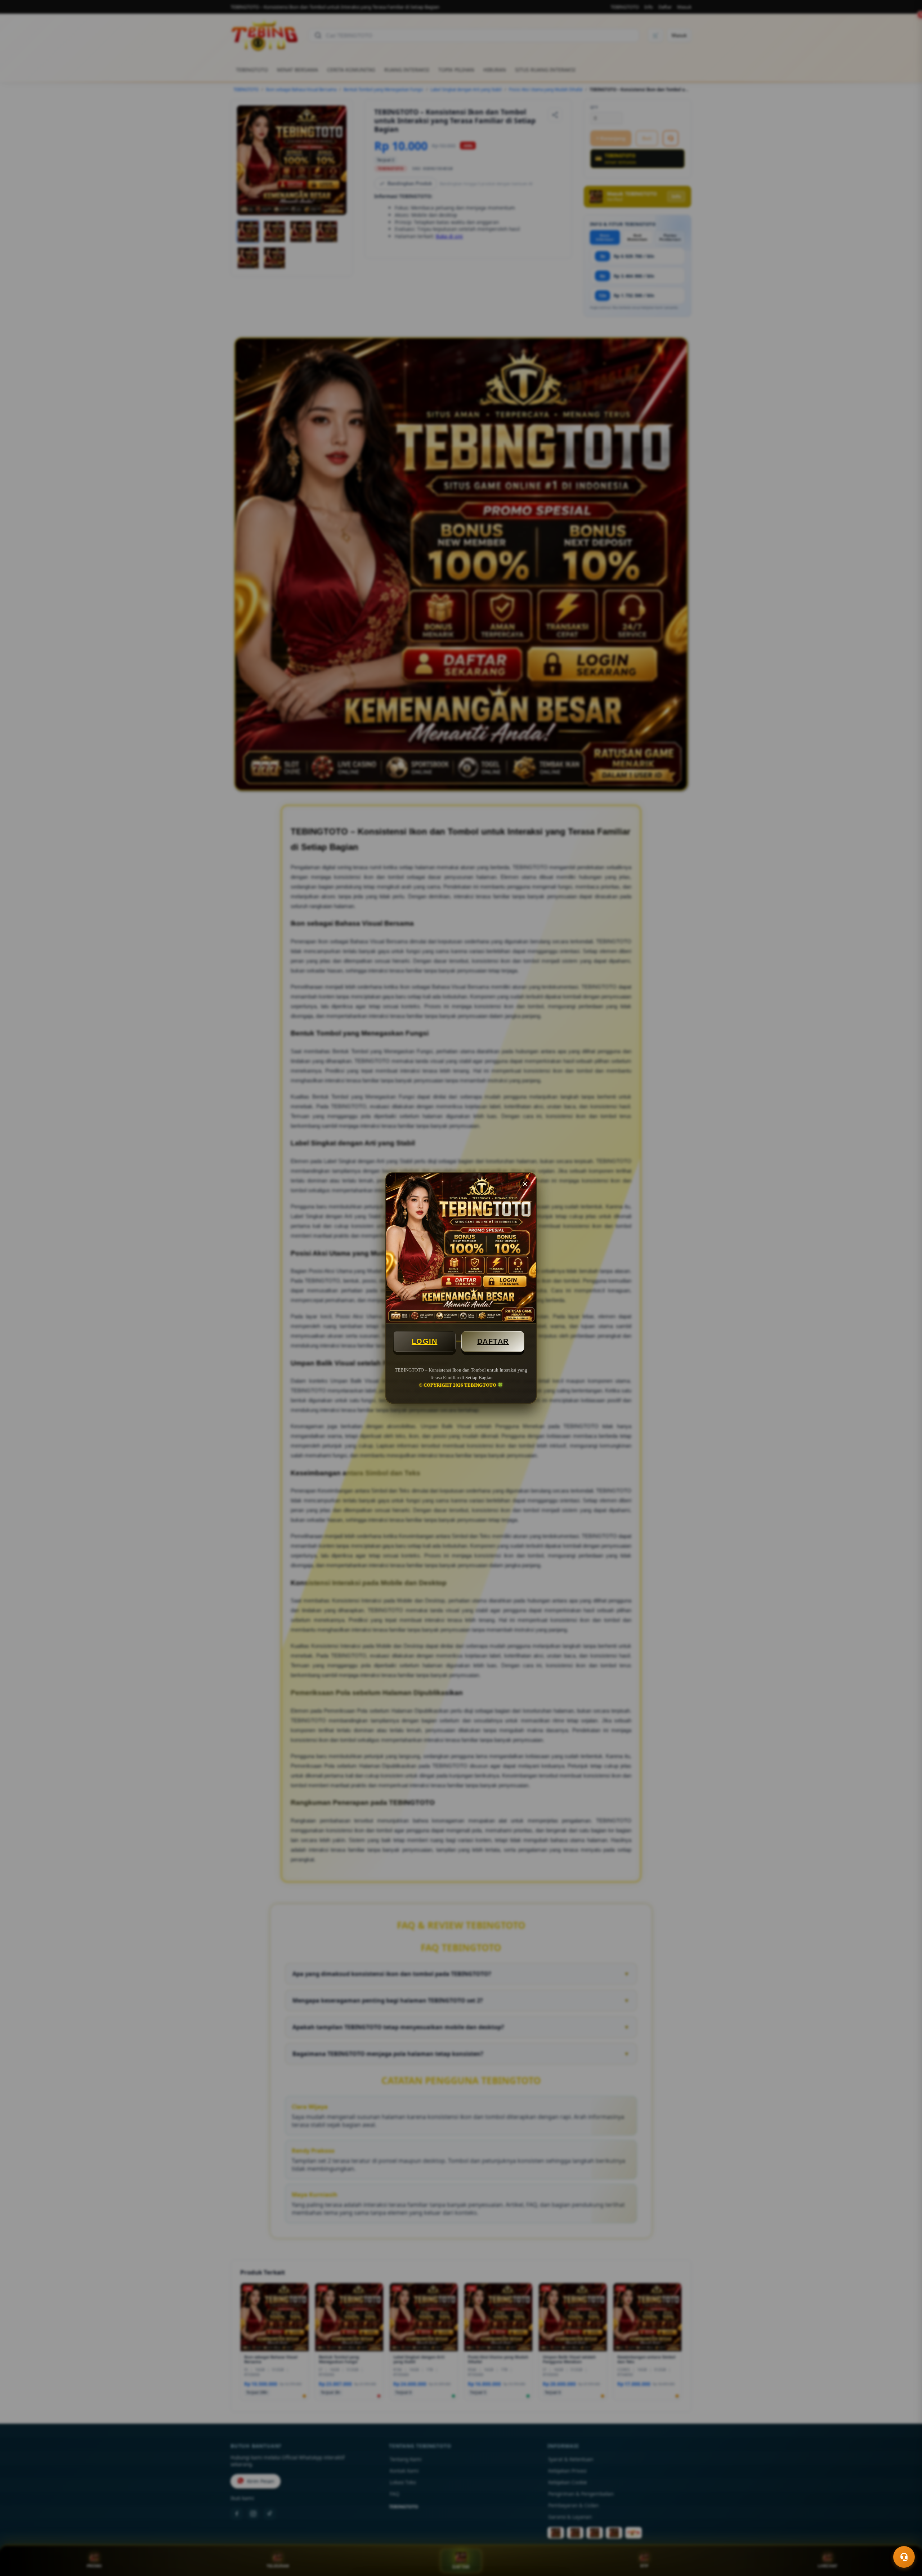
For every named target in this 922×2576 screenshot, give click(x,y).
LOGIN (425, 1341)
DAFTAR (493, 1341)
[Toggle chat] (904, 2557)
